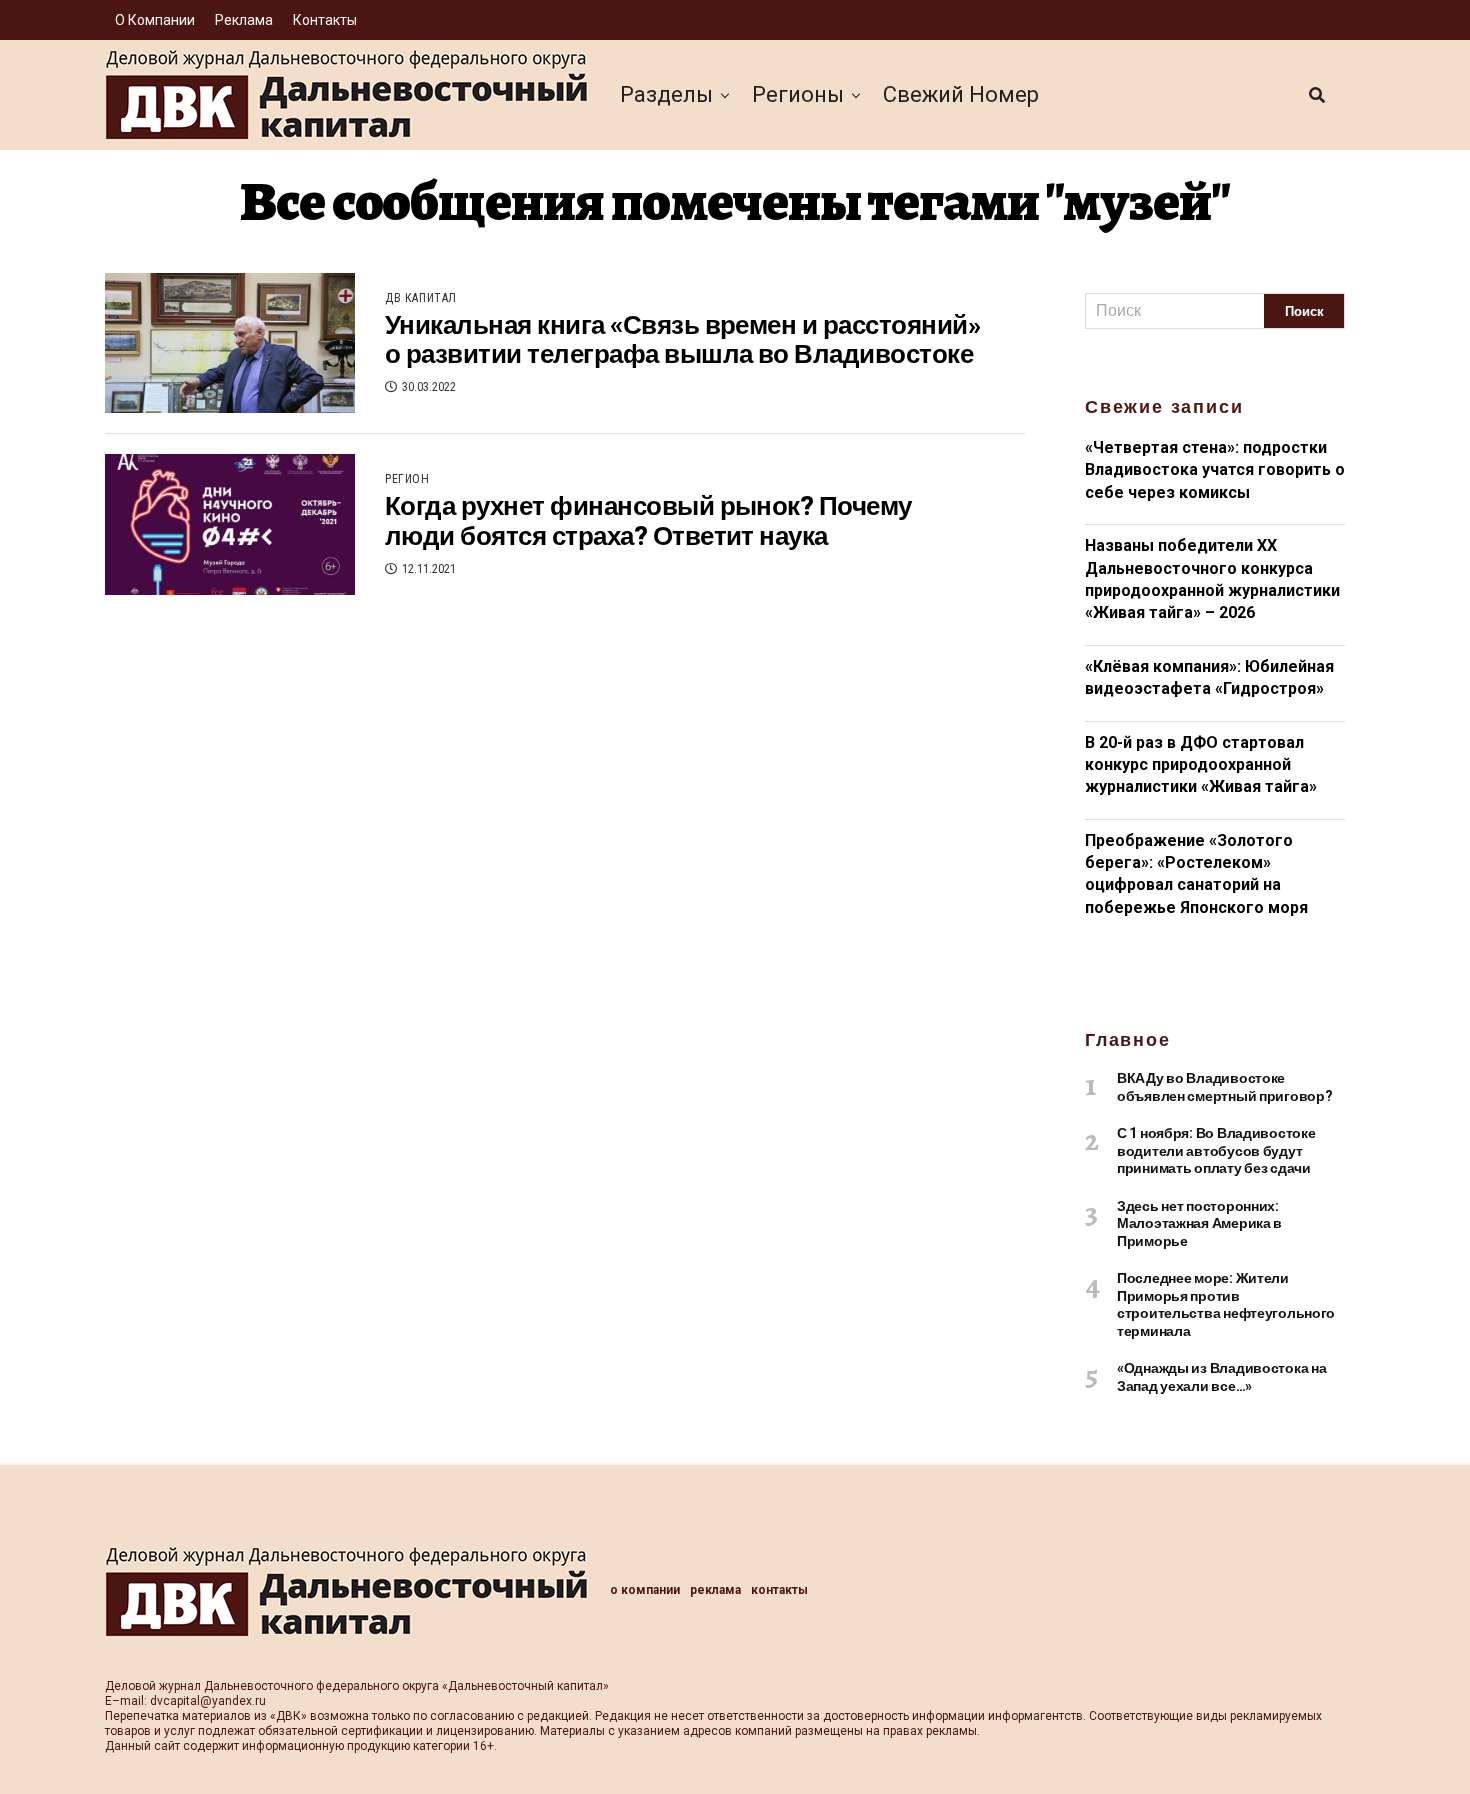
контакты (325, 20)
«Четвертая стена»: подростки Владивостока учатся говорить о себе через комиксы (1215, 470)
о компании (155, 20)
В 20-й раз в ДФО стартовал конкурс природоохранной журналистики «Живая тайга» (1201, 765)
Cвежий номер (961, 94)
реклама (244, 20)
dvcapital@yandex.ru (208, 1701)
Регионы (798, 94)
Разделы (666, 94)
